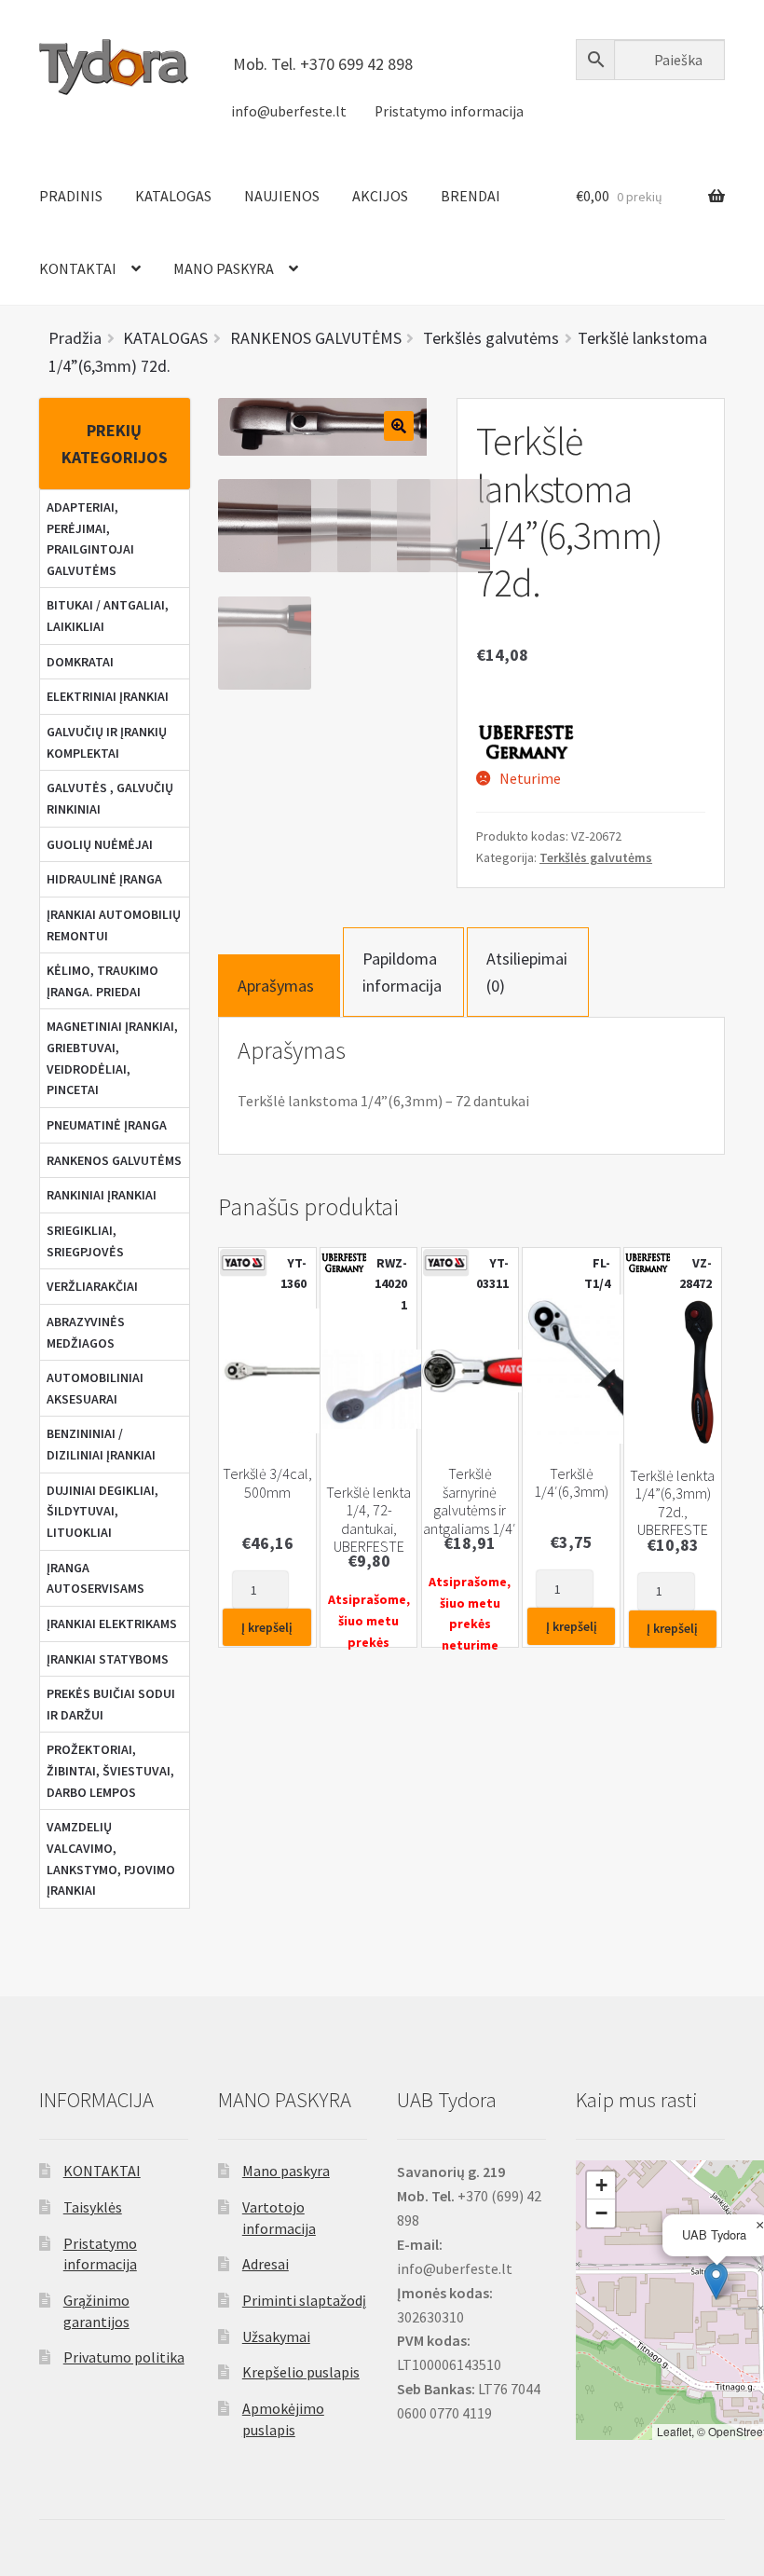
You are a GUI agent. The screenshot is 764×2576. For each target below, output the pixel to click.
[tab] (279, 986)
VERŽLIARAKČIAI (92, 1286)
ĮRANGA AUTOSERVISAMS (95, 1578)
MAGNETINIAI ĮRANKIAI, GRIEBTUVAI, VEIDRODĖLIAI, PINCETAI (112, 1058)
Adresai (266, 2264)
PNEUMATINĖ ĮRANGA (107, 1125)
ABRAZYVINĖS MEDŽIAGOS (86, 1332)
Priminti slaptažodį (304, 2300)
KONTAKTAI (78, 268)
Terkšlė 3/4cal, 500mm (267, 1483)
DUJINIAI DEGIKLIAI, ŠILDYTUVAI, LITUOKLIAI (102, 1511)
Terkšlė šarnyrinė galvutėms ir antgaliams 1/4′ (470, 1501)
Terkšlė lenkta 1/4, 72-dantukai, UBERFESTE (368, 1520)
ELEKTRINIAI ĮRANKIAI (108, 696)
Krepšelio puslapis (301, 2372)
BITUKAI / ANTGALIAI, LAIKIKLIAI (108, 616)
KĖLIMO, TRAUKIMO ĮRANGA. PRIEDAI (102, 981)
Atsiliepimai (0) (527, 972)
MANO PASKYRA (224, 268)
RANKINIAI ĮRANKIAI (102, 1195)
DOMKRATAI (80, 662)
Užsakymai (276, 2336)
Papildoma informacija (402, 972)
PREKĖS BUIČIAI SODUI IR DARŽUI (111, 1704)
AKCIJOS (380, 196)
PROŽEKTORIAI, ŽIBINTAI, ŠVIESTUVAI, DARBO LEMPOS (110, 1770)
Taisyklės (93, 2207)
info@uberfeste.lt (289, 111)
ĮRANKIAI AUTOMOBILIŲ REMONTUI (114, 925)
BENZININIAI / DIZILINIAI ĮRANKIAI (101, 1444)
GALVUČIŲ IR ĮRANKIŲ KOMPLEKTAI (107, 742)
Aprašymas (276, 986)
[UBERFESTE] (527, 741)
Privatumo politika (124, 2357)
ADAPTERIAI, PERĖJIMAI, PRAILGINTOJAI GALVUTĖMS (90, 539)
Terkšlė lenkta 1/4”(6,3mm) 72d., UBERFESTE (672, 1503)
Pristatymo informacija (449, 111)
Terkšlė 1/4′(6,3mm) (571, 1483)
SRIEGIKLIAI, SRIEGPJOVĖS (85, 1241)
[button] (716, 2281)
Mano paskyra (286, 2171)
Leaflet (674, 2431)
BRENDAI (471, 196)
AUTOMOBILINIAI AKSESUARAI (95, 1388)
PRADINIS (71, 196)
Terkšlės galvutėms (596, 857)
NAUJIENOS (282, 196)
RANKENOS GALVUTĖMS (114, 1160)
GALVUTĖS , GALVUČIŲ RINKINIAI (110, 798)
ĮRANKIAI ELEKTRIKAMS (112, 1624)
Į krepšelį (267, 1627)
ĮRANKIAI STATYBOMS (108, 1659)
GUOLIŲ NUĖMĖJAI (100, 844)
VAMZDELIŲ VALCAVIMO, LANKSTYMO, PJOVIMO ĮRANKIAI (111, 1858)
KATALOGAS (173, 196)
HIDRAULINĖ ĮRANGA (104, 879)
